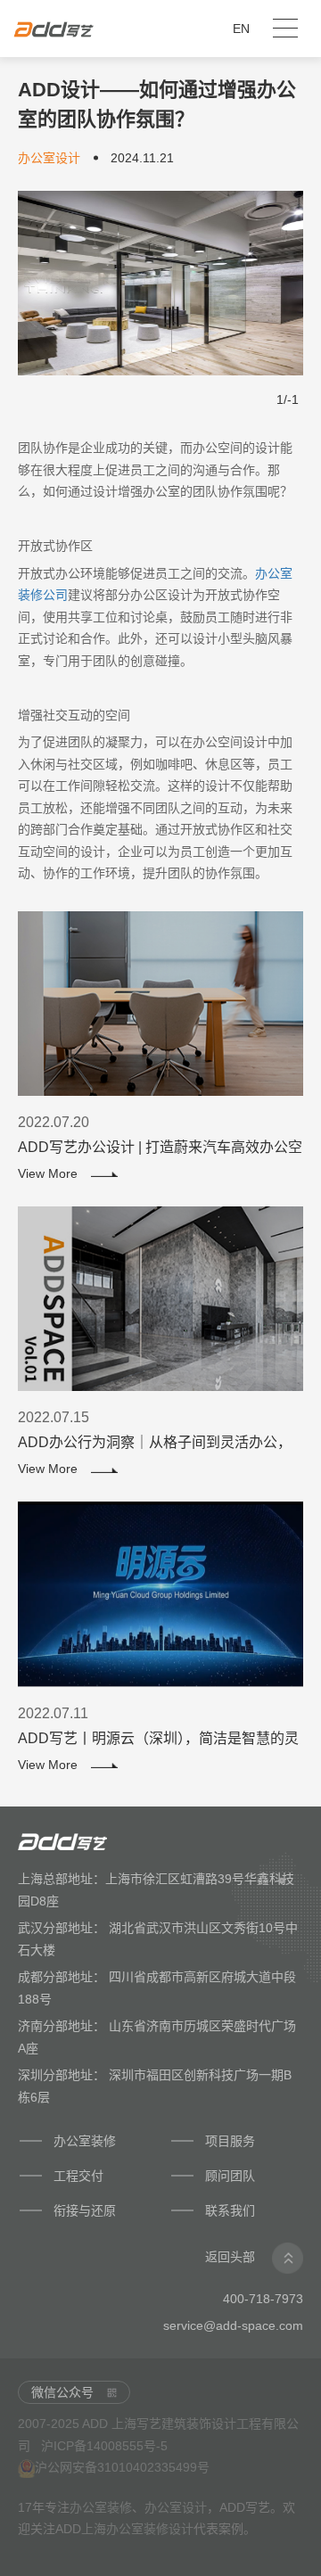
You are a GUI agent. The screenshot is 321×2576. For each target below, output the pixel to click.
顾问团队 (232, 2176)
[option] (160, 283)
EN (241, 29)
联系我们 (230, 2210)
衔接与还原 (85, 2210)
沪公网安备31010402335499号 (122, 2467)
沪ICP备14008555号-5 (104, 2446)
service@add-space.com (233, 2325)
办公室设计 (176, 2507)
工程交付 (78, 2176)
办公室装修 (85, 2141)
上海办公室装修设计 (137, 2529)
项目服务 (230, 2141)
